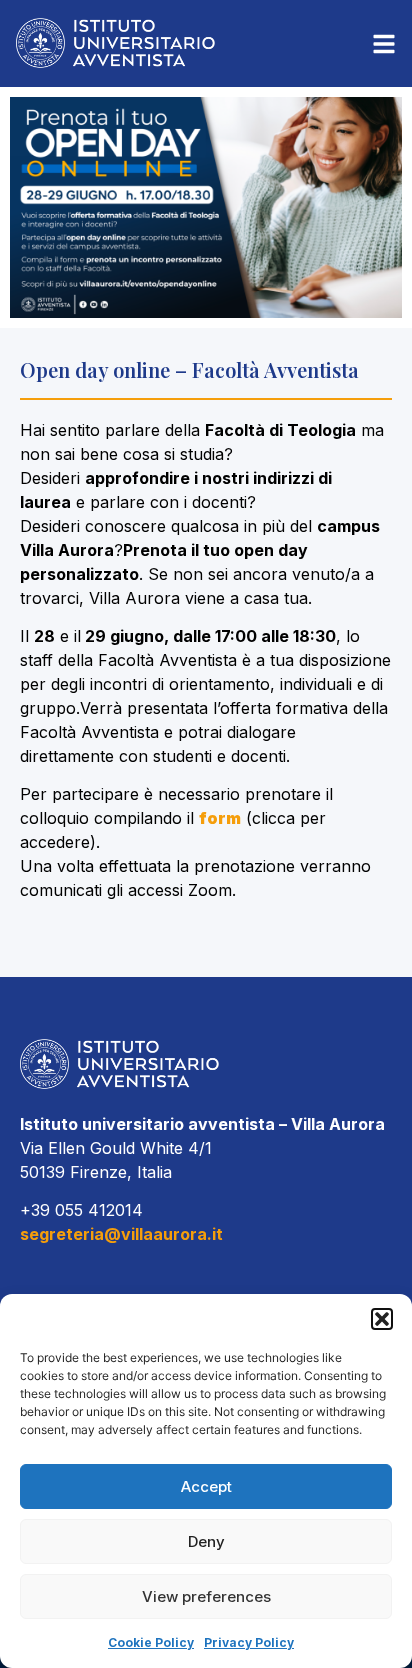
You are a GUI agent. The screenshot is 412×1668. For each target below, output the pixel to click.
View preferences (206, 1596)
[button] (382, 1319)
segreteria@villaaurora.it (121, 1234)
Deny (206, 1541)
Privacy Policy (249, 1642)
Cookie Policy (151, 1642)
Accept (206, 1486)
